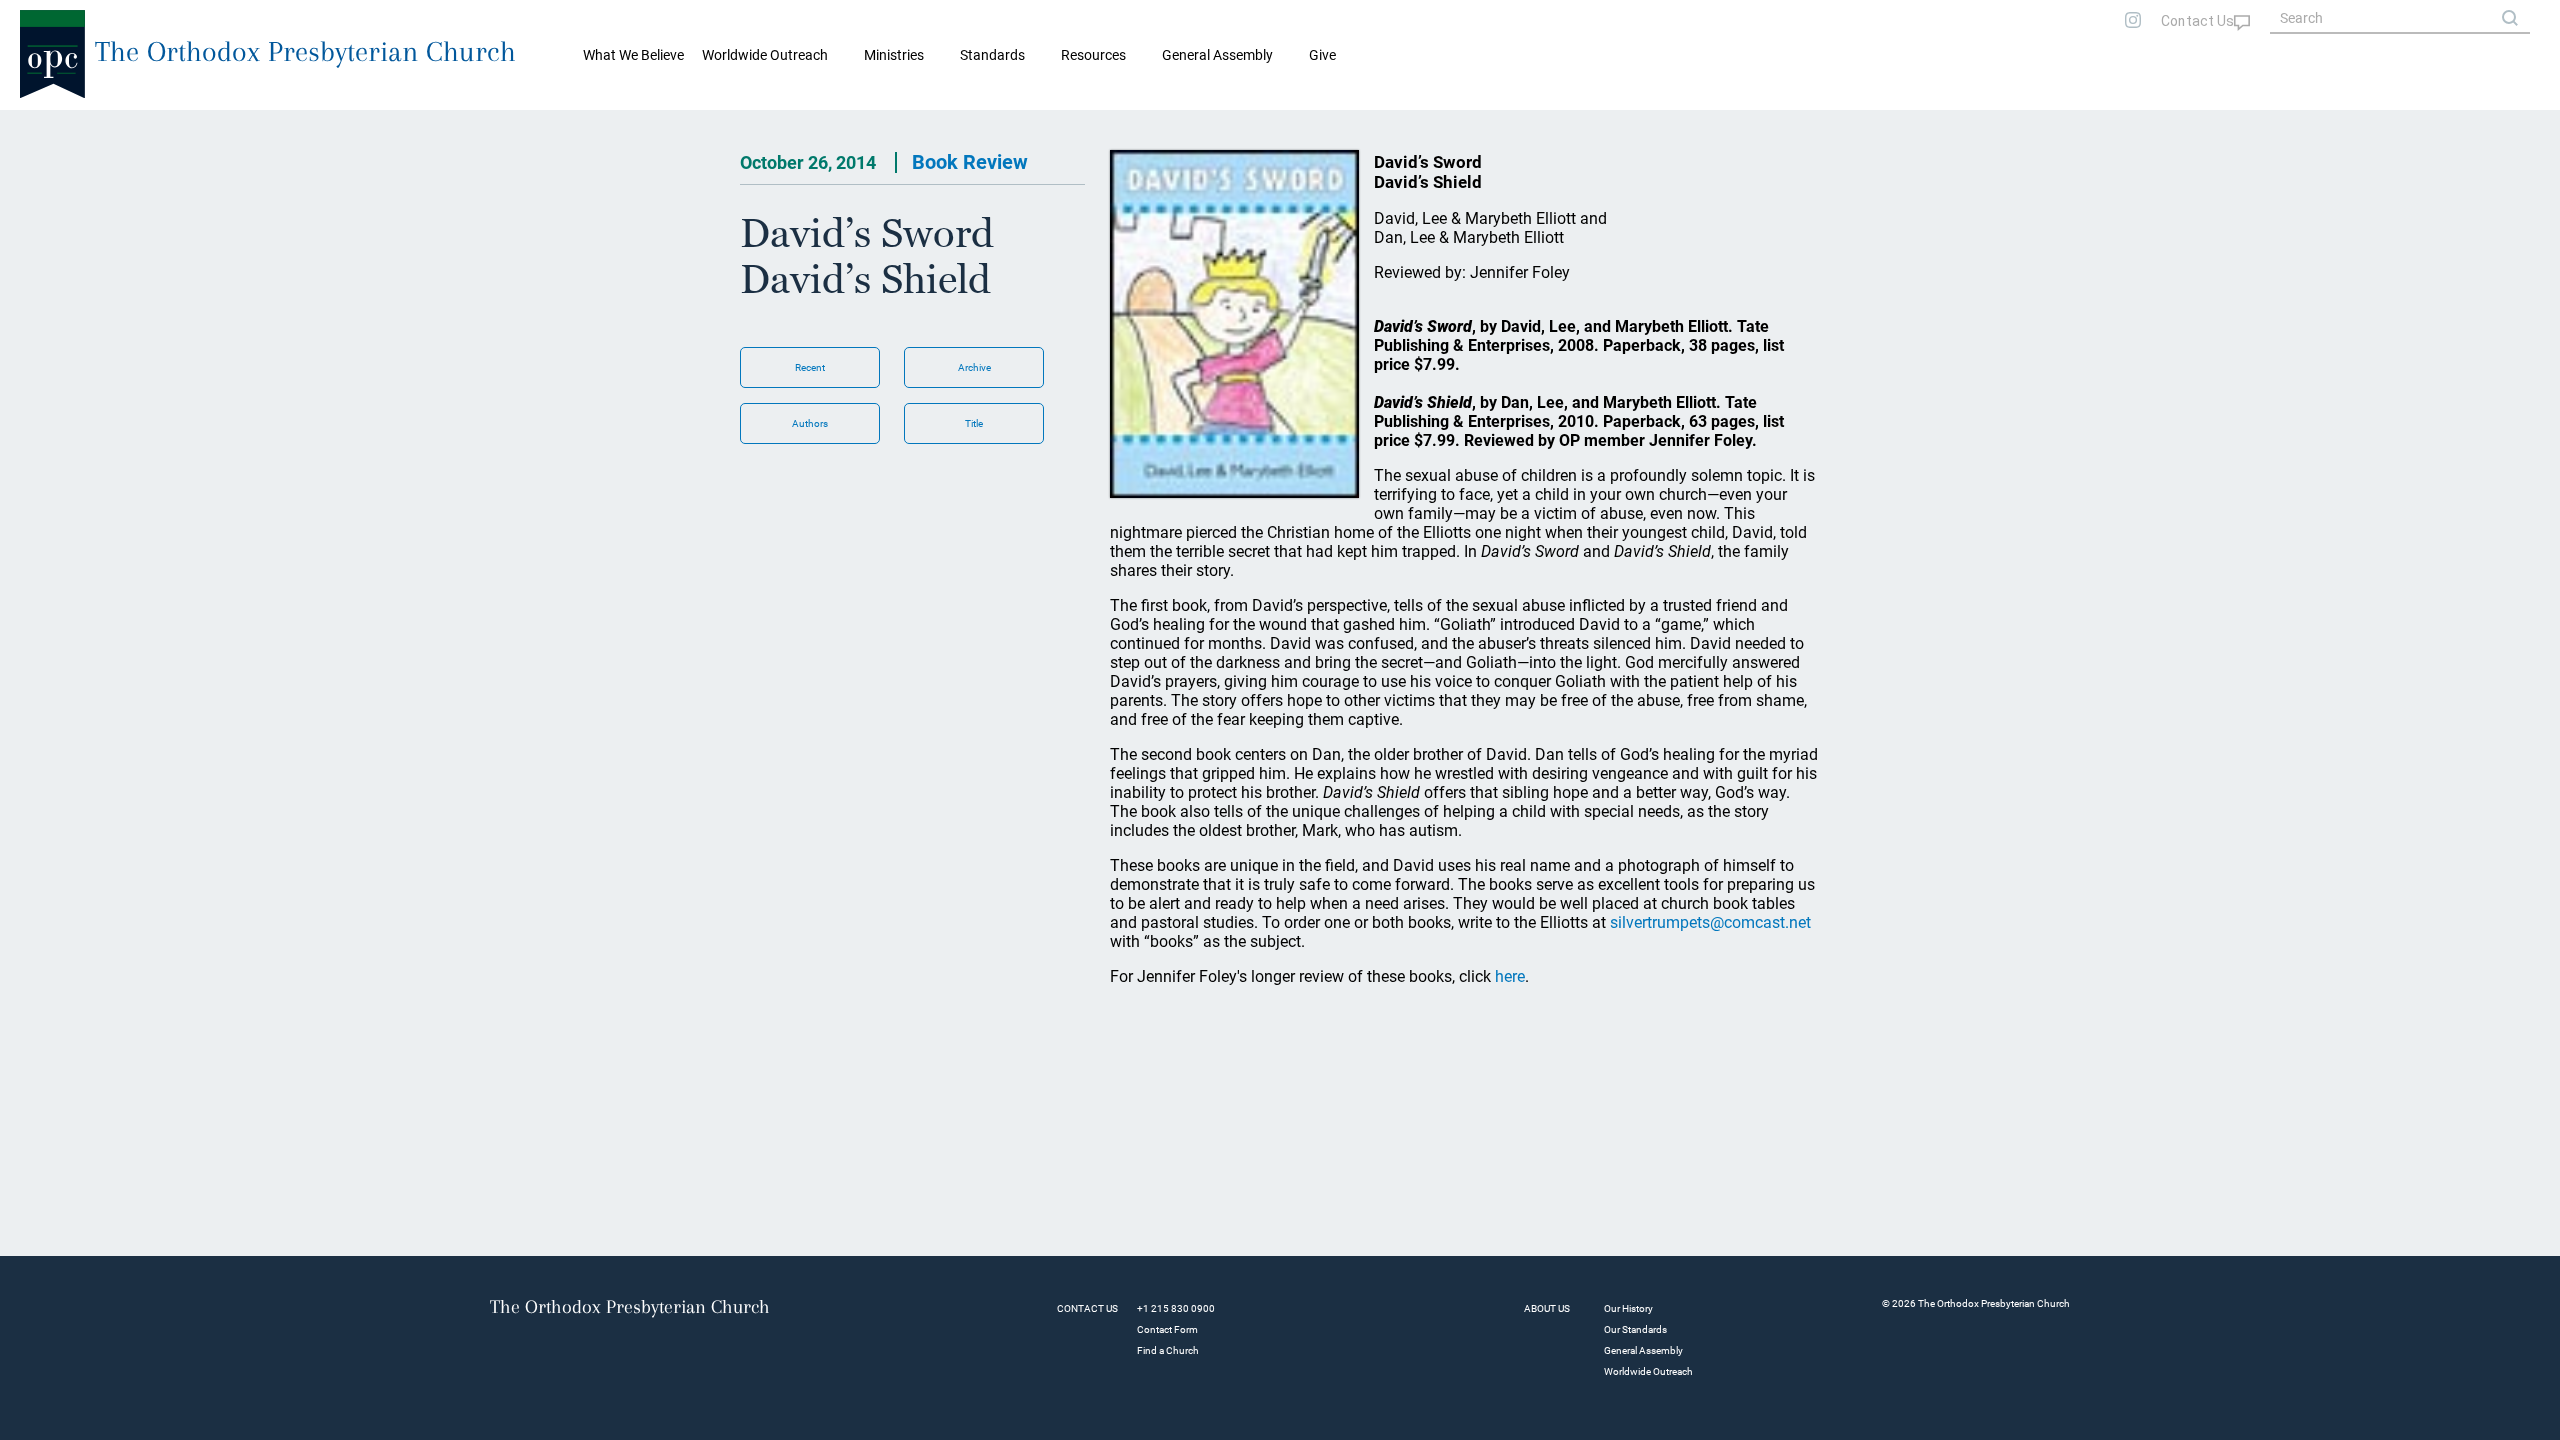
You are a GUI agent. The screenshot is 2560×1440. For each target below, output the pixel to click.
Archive (974, 367)
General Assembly (1217, 55)
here (1510, 976)
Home (40, 126)
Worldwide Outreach (1648, 1371)
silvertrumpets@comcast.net (1710, 922)
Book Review (970, 162)
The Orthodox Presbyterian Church (305, 51)
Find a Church (1168, 1350)
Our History (1628, 1308)
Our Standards (1635, 1329)
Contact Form (1167, 1329)
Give (1322, 55)
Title (974, 423)
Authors (810, 423)
